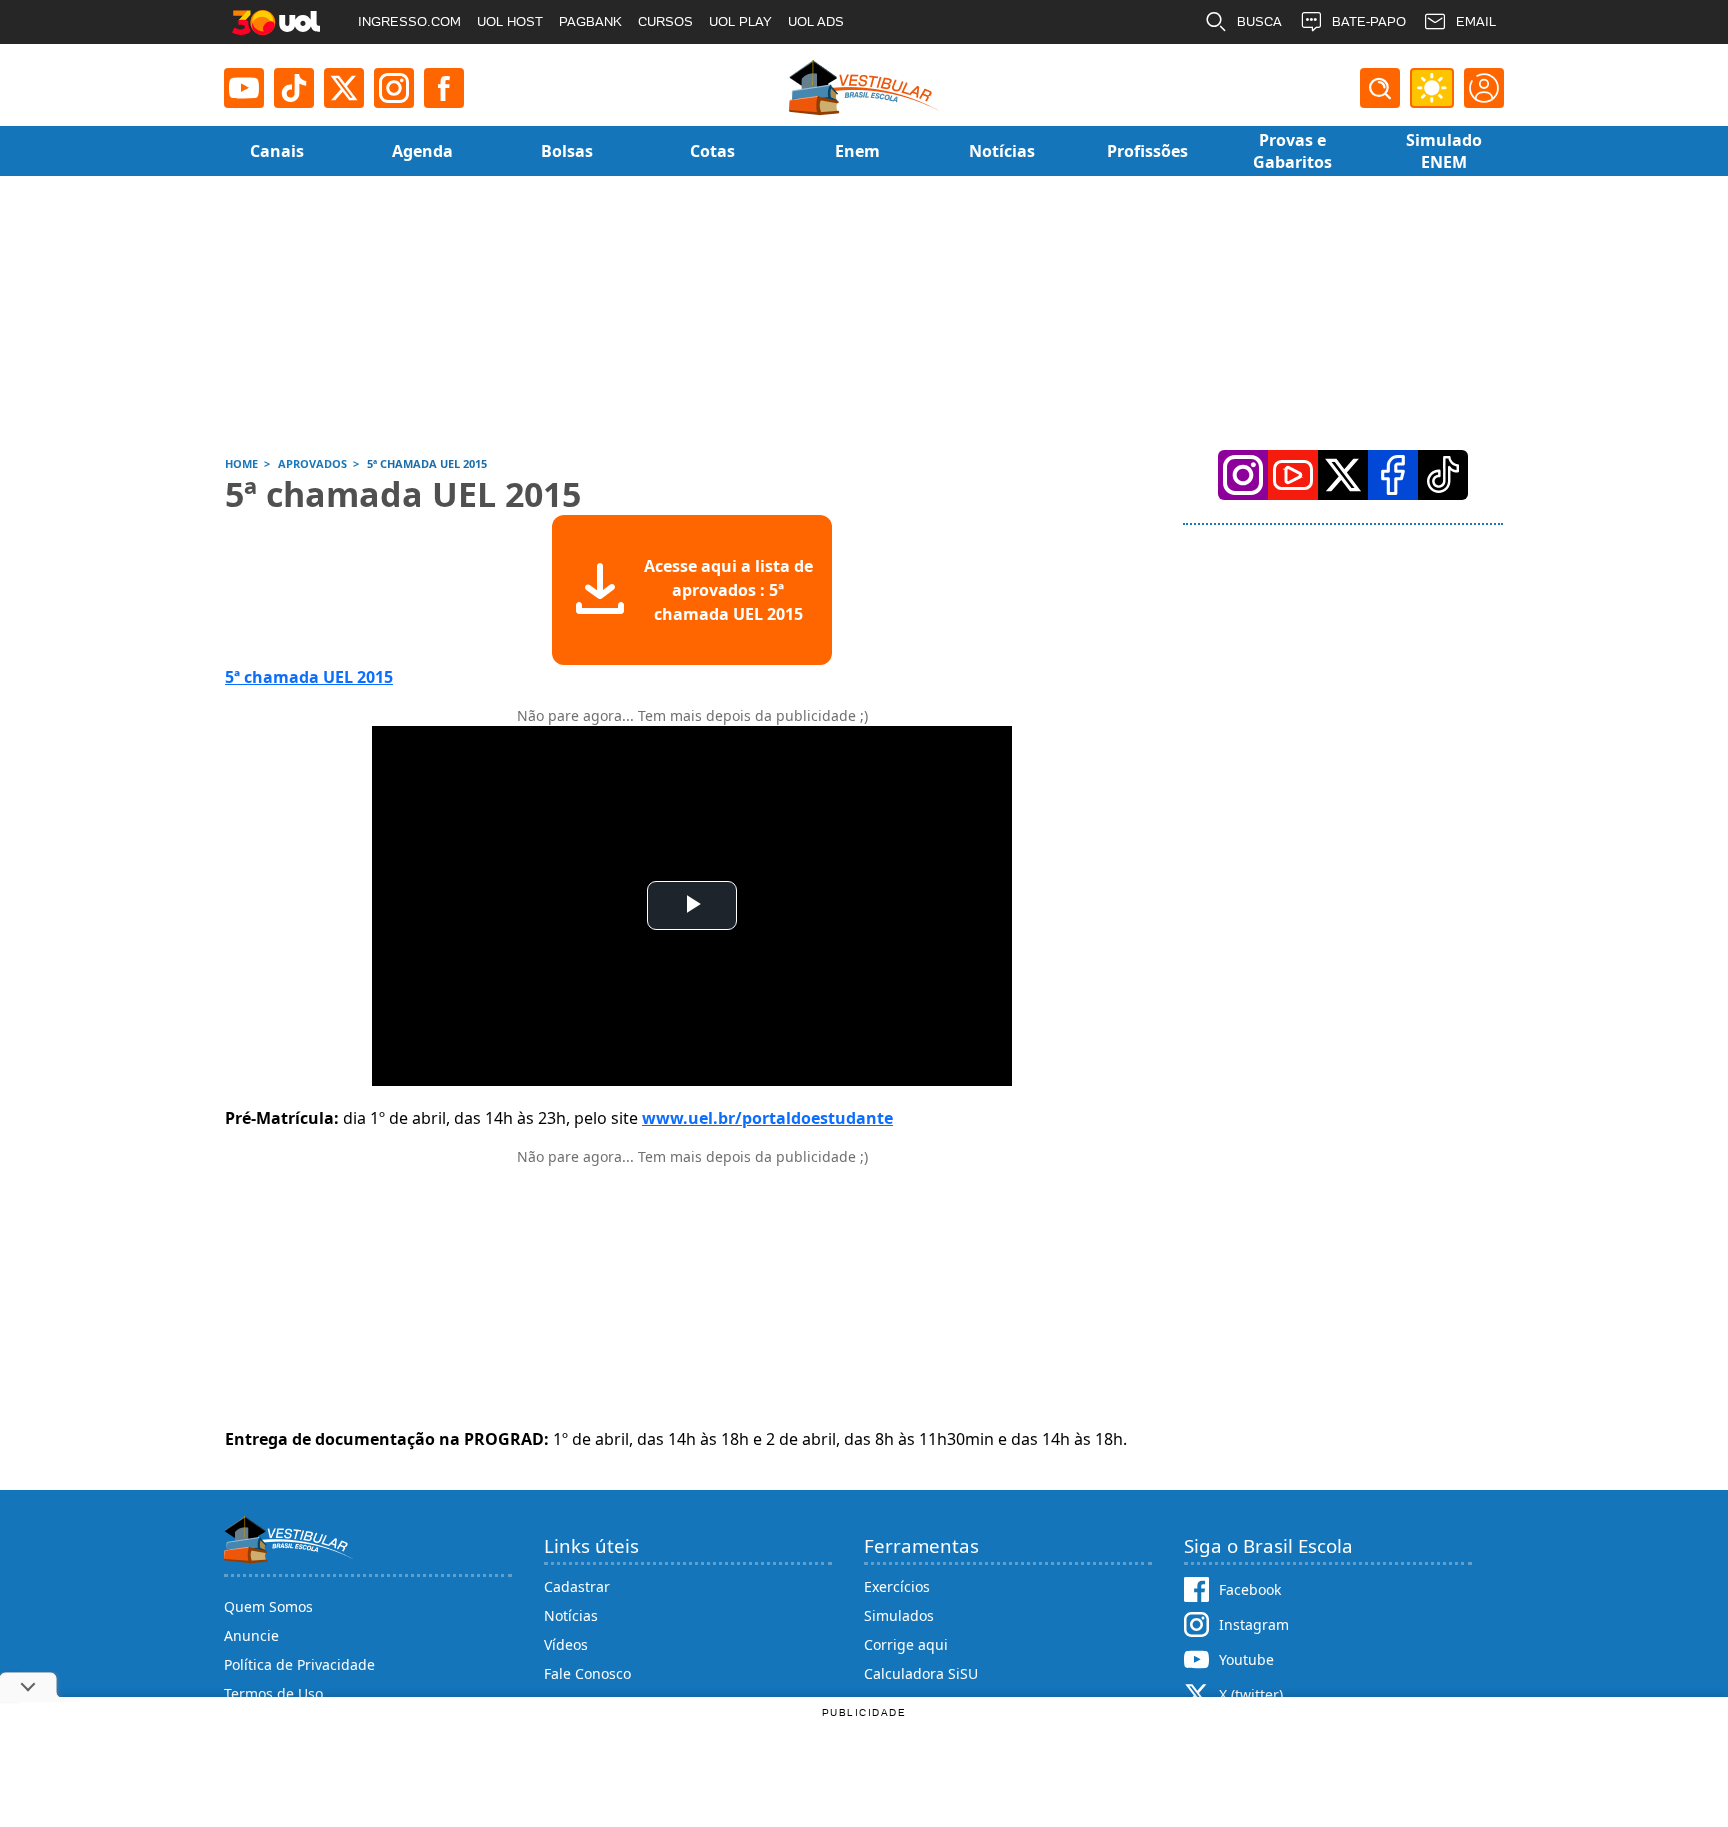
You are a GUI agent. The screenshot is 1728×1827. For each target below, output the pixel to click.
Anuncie (251, 1635)
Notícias (571, 1615)
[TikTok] (294, 88)
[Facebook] (1393, 475)
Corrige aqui (906, 1644)
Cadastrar (577, 1586)
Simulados (899, 1615)
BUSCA (1259, 21)
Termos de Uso (273, 1693)
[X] (344, 88)
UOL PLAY (740, 21)
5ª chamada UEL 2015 (309, 677)
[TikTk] (1443, 475)
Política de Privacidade (299, 1664)
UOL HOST (510, 21)
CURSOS (665, 21)
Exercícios (897, 1586)
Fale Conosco (587, 1673)
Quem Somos (268, 1606)
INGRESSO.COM (409, 21)
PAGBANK (590, 21)
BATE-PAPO (1369, 21)
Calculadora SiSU (921, 1673)
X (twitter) (1251, 1694)
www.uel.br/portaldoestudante (767, 1118)
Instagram (1254, 1624)
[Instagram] (394, 88)
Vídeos (566, 1644)
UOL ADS (816, 21)
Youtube (1246, 1659)
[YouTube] (1293, 475)
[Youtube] (244, 88)
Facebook (1250, 1589)
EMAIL (1476, 21)
